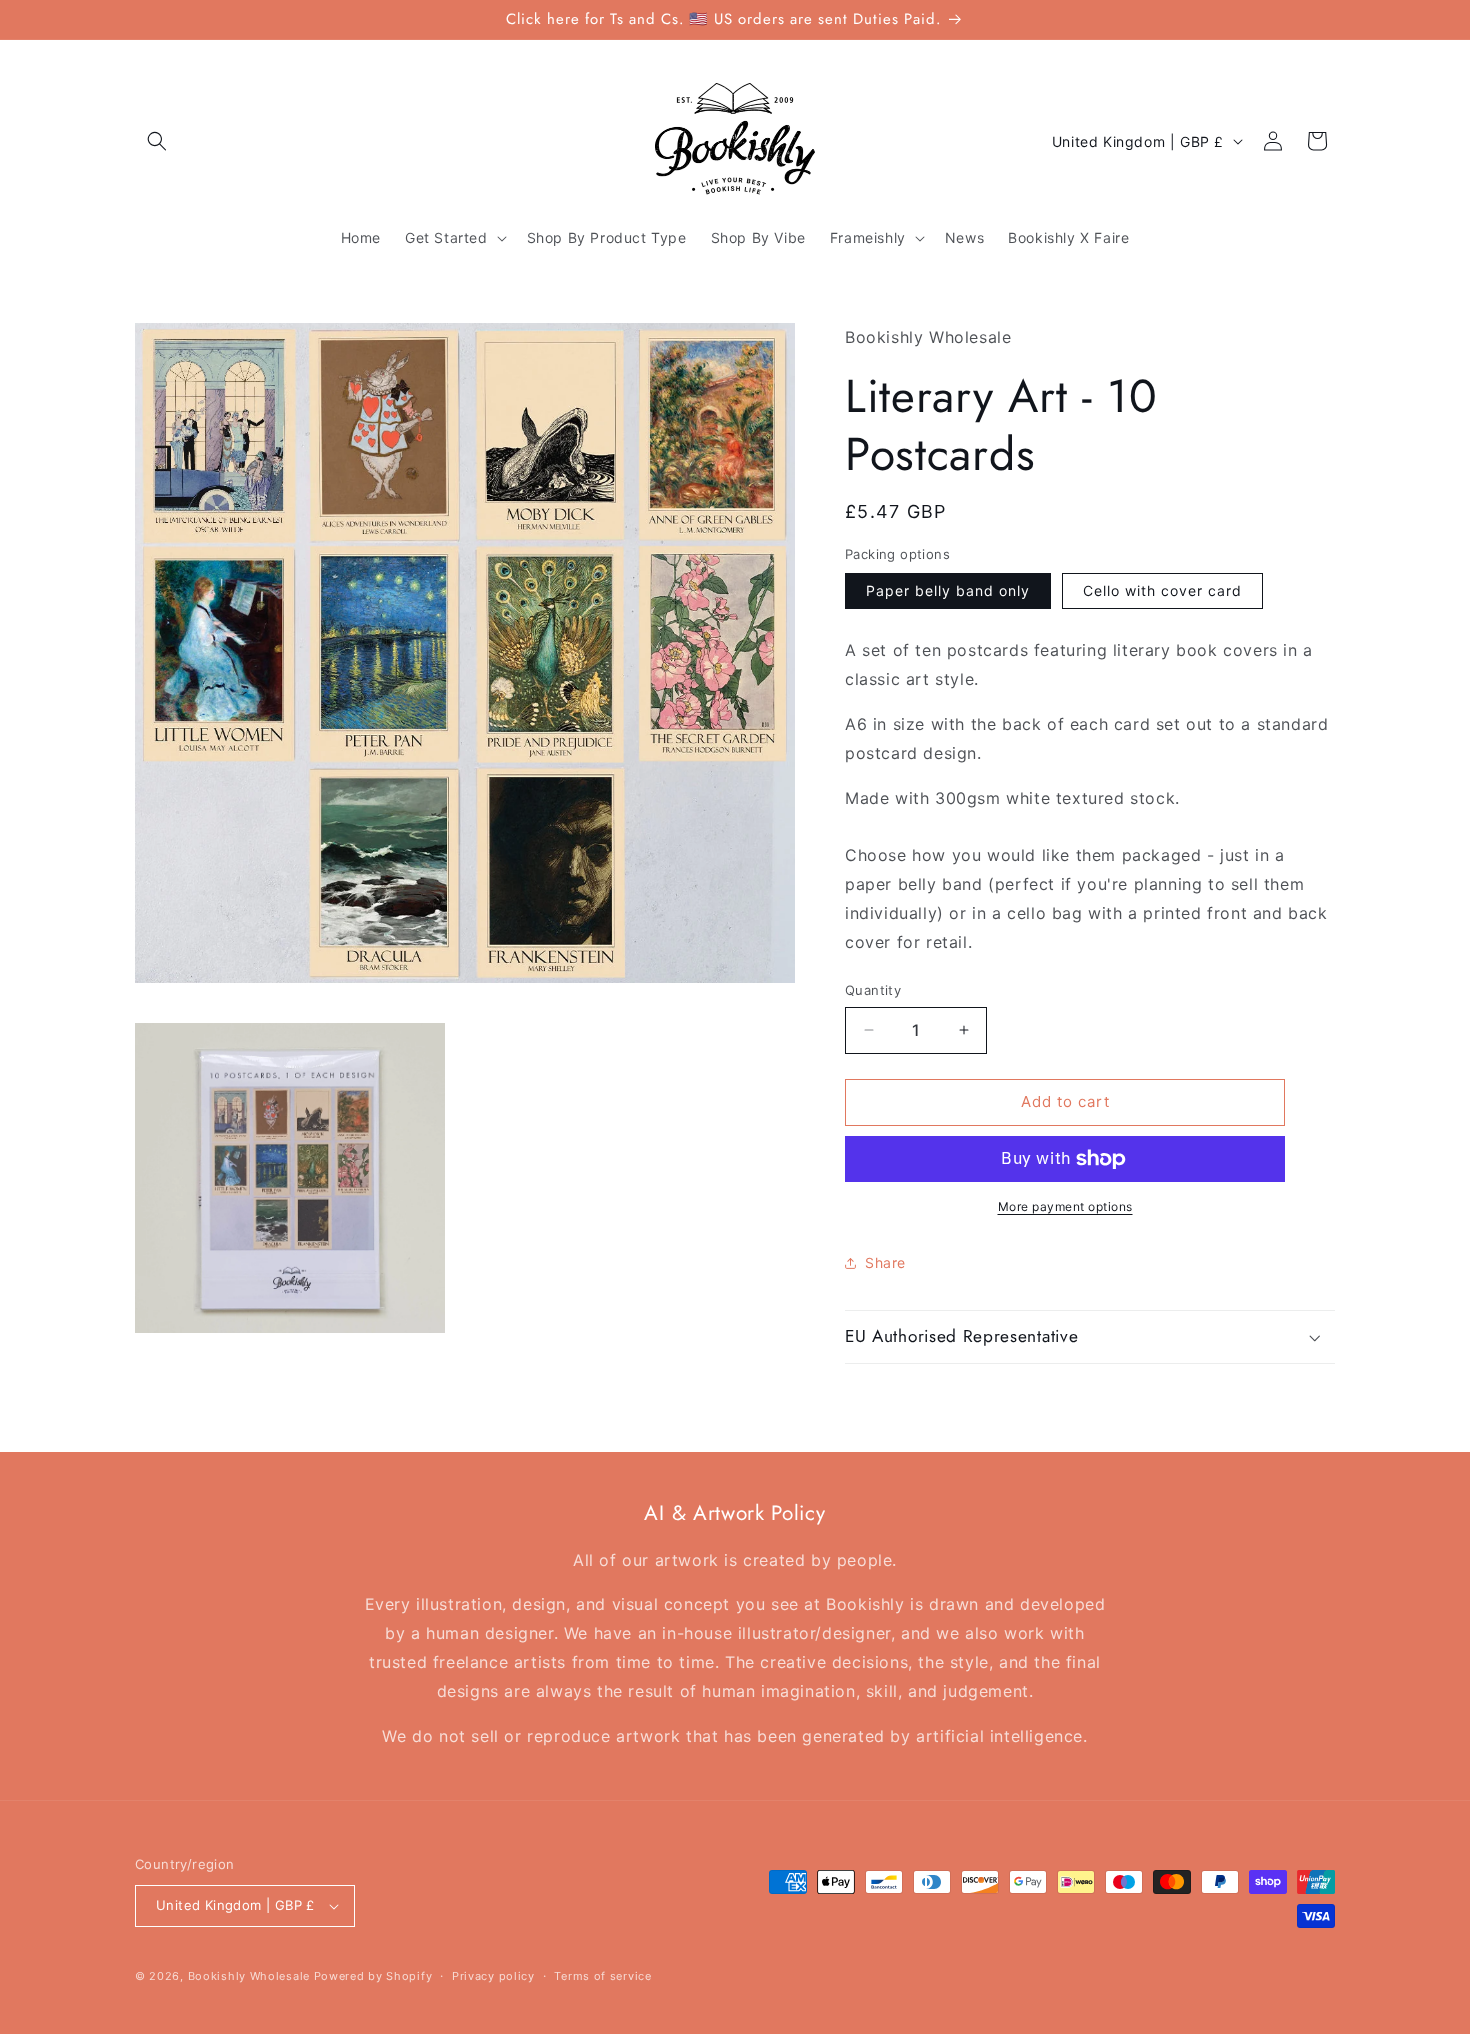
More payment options (1065, 1206)
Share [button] (885, 1262)
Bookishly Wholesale (249, 1976)
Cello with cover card (1162, 590)
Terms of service (602, 1976)
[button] (157, 141)
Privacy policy (493, 1976)
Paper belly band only (948, 590)
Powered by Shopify (373, 1976)
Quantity (873, 990)
